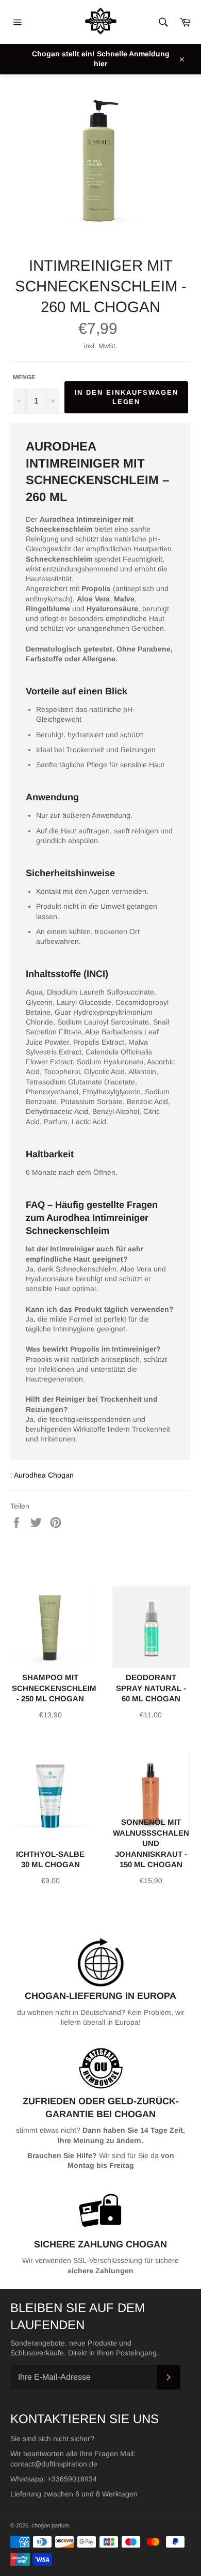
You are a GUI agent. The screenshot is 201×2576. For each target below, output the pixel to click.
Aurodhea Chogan (44, 1475)
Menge (24, 377)
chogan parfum (50, 2525)
